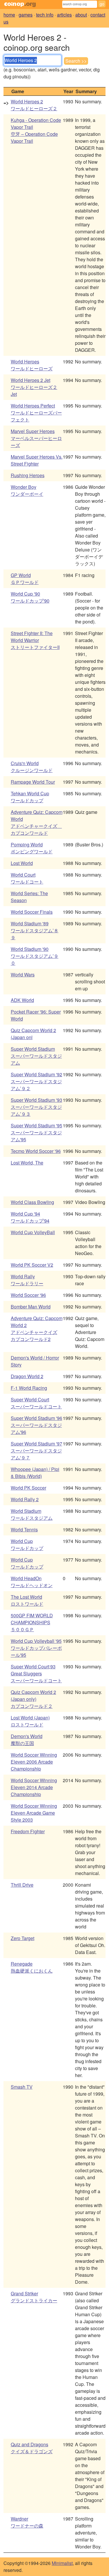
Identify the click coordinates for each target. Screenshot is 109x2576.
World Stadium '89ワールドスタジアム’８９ (35, 930)
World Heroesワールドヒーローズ (32, 365)
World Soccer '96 (28, 1295)
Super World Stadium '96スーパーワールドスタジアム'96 (36, 1425)
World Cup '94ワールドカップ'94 (30, 1217)
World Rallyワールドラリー (27, 1280)
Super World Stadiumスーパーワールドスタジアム (36, 1056)
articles (64, 15)
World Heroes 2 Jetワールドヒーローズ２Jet (34, 387)
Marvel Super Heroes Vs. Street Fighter (37, 460)
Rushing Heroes (28, 475)
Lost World (22, 863)
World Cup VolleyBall (33, 1232)
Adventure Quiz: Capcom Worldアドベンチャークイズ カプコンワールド (37, 822)
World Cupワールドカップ (27, 1545)
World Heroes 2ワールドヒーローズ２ (34, 105)
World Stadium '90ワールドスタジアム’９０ (35, 956)
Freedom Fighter (28, 1831)
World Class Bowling (32, 1202)
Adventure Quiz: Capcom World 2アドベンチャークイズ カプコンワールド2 (37, 1329)
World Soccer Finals (32, 912)
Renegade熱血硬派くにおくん (32, 1967)
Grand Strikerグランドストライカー (34, 2297)
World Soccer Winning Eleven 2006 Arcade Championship (34, 1762)
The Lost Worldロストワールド (27, 1600)
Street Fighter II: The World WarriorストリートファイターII (35, 640)
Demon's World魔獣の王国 (27, 1740)
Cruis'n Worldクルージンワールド (32, 767)
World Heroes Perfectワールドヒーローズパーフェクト (36, 413)
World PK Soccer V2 (32, 1265)
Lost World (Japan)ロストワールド (30, 1721)
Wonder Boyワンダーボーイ (27, 490)
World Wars (23, 975)
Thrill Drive (22, 1885)
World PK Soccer (28, 1488)
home (9, 15)
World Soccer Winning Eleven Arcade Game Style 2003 (34, 1813)
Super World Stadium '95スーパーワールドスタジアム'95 (36, 1132)
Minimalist (62, 2563)
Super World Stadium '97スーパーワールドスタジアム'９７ (36, 1451)
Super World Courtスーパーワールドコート (36, 1403)
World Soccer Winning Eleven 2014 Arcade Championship (34, 1787)
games (26, 15)
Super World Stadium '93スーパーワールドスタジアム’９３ (36, 1107)
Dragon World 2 (27, 1376)
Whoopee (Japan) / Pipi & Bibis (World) (35, 1473)
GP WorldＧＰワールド (25, 579)
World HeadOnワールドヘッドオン (32, 1582)
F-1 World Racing (29, 1388)
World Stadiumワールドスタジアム (32, 1514)
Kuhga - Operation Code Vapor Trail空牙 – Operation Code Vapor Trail (36, 130)
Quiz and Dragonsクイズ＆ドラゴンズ (32, 2448)
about (81, 15)
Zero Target (23, 1938)
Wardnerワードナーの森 (27, 2522)
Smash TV (22, 2087)
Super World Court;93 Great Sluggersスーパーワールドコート (36, 1673)
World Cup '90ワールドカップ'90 (30, 597)
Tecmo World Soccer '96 (36, 1151)
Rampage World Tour (33, 782)
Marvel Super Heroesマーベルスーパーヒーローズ (36, 438)
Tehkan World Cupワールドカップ (30, 797)
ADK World (22, 1000)
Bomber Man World (31, 1307)
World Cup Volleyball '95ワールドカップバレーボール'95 (36, 1648)
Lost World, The (27, 1163)
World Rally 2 (25, 1499)
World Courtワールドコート (27, 878)
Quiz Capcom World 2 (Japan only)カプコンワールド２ (33, 1699)
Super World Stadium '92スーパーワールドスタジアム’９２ (36, 1081)
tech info (45, 15)
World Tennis (24, 1529)
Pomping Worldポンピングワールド (32, 848)
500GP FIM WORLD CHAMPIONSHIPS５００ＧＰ (32, 1622)
